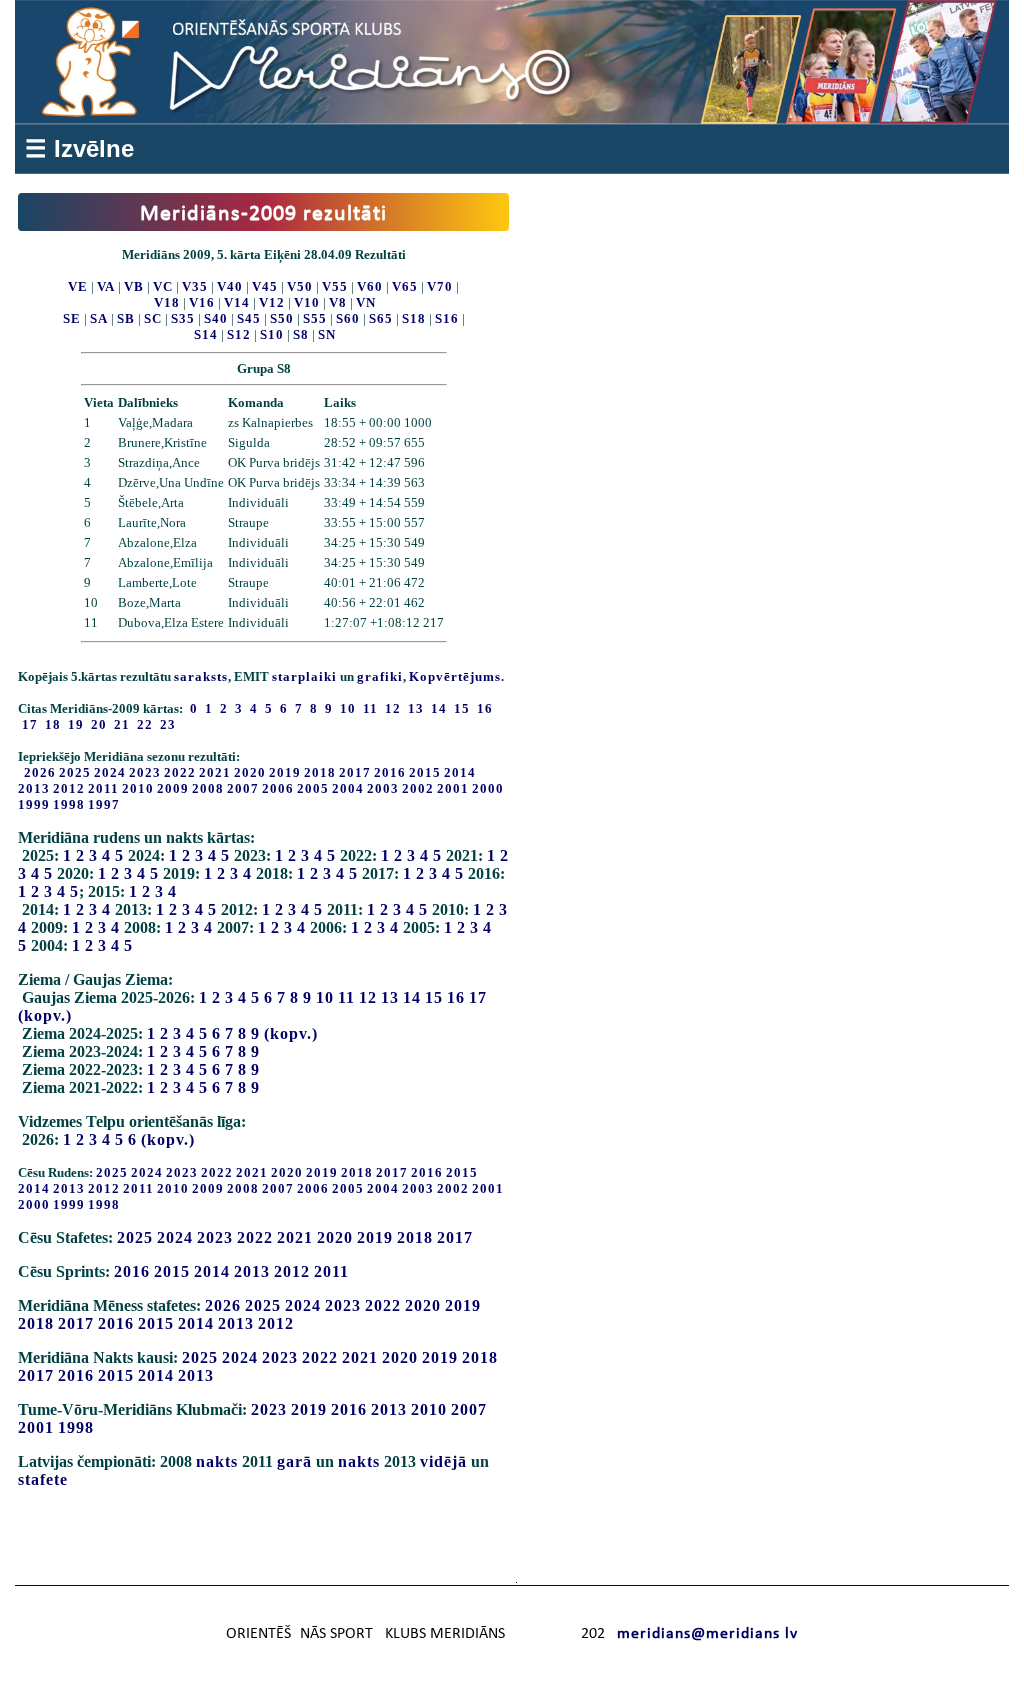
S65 (381, 318)
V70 (440, 286)
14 (412, 997)
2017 (355, 772)
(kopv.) (45, 1015)
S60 (348, 318)
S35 (183, 318)
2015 (425, 772)
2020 (250, 772)
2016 (390, 772)
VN (366, 302)
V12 (272, 302)
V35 (195, 286)
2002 (418, 788)
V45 (265, 286)
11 (346, 997)
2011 (103, 788)
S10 (272, 334)
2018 (320, 772)
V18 (167, 302)
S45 (249, 318)
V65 (405, 286)
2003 (383, 788)
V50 (300, 286)
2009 (173, 788)
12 (368, 997)
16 (456, 997)
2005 (313, 788)
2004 (348, 788)
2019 (285, 772)
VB (134, 286)
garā (294, 1461)
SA (99, 318)
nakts (217, 1461)
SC (153, 318)
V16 (202, 302)
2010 (138, 788)
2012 (69, 788)
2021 (215, 772)
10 (325, 997)
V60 (370, 286)
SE (72, 318)
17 (478, 997)
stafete (43, 1479)
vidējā (443, 1461)
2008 (208, 788)
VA (106, 286)
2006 (278, 788)
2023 (145, 772)
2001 (453, 788)
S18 (414, 318)
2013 (34, 788)
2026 (40, 772)
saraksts (201, 676)
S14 (206, 334)
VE (78, 286)
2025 (75, 772)
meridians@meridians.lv (707, 1634)
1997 (104, 804)
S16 (447, 318)
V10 (307, 302)
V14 (237, 302)
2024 (110, 772)
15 (434, 997)
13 (390, 997)
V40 (230, 286)
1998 (69, 804)
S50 (282, 318)
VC (163, 286)
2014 (460, 772)
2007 (243, 788)
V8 (338, 302)
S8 (301, 334)
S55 (315, 318)
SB (126, 318)
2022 (180, 772)
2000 (488, 788)
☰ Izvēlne (79, 148)
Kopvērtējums (455, 676)
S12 (239, 334)
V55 (335, 286)
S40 (216, 318)
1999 (34, 804)
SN (327, 334)
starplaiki (304, 676)
